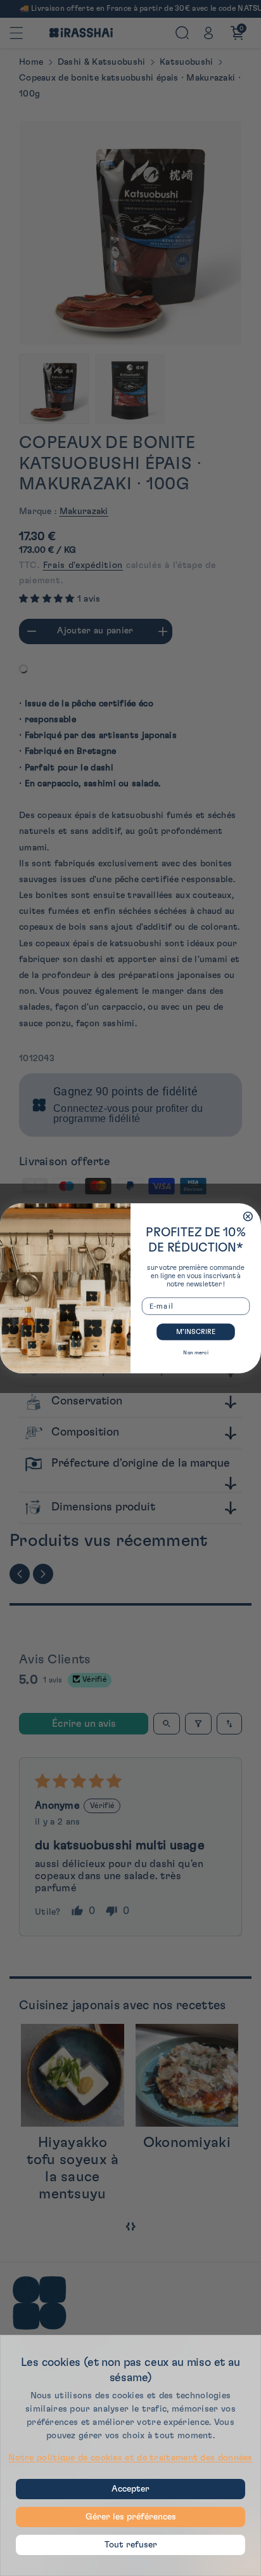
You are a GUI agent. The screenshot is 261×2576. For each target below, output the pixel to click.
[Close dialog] (248, 1216)
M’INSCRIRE (196, 1332)
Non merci (195, 1352)
